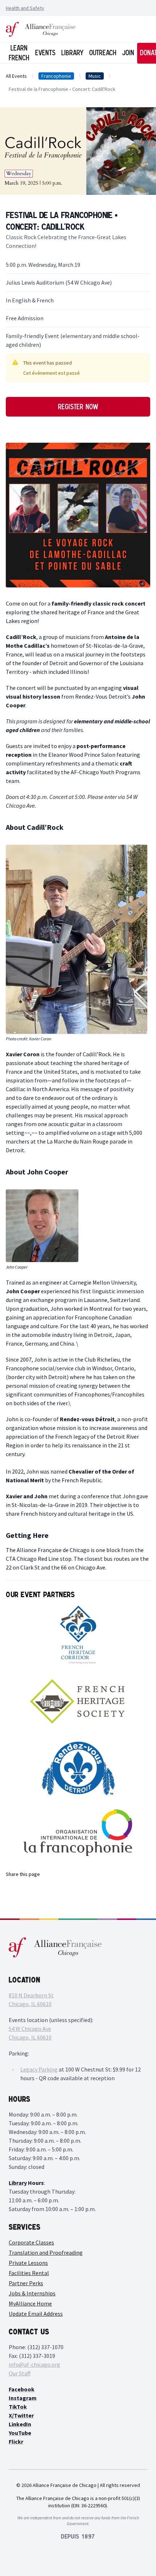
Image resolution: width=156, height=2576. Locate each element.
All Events (16, 76)
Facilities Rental (29, 2273)
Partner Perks (26, 2283)
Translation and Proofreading (46, 2253)
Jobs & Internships (32, 2293)
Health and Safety (25, 8)
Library (72, 53)
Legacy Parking (39, 2069)
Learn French (19, 53)
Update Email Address (36, 2314)
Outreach (103, 53)
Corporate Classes (31, 2242)
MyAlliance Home (30, 2303)
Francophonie (56, 76)
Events (45, 53)
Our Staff (20, 2373)
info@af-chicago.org (34, 2364)
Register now (78, 407)
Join (128, 53)
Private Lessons (28, 2263)
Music (95, 76)
